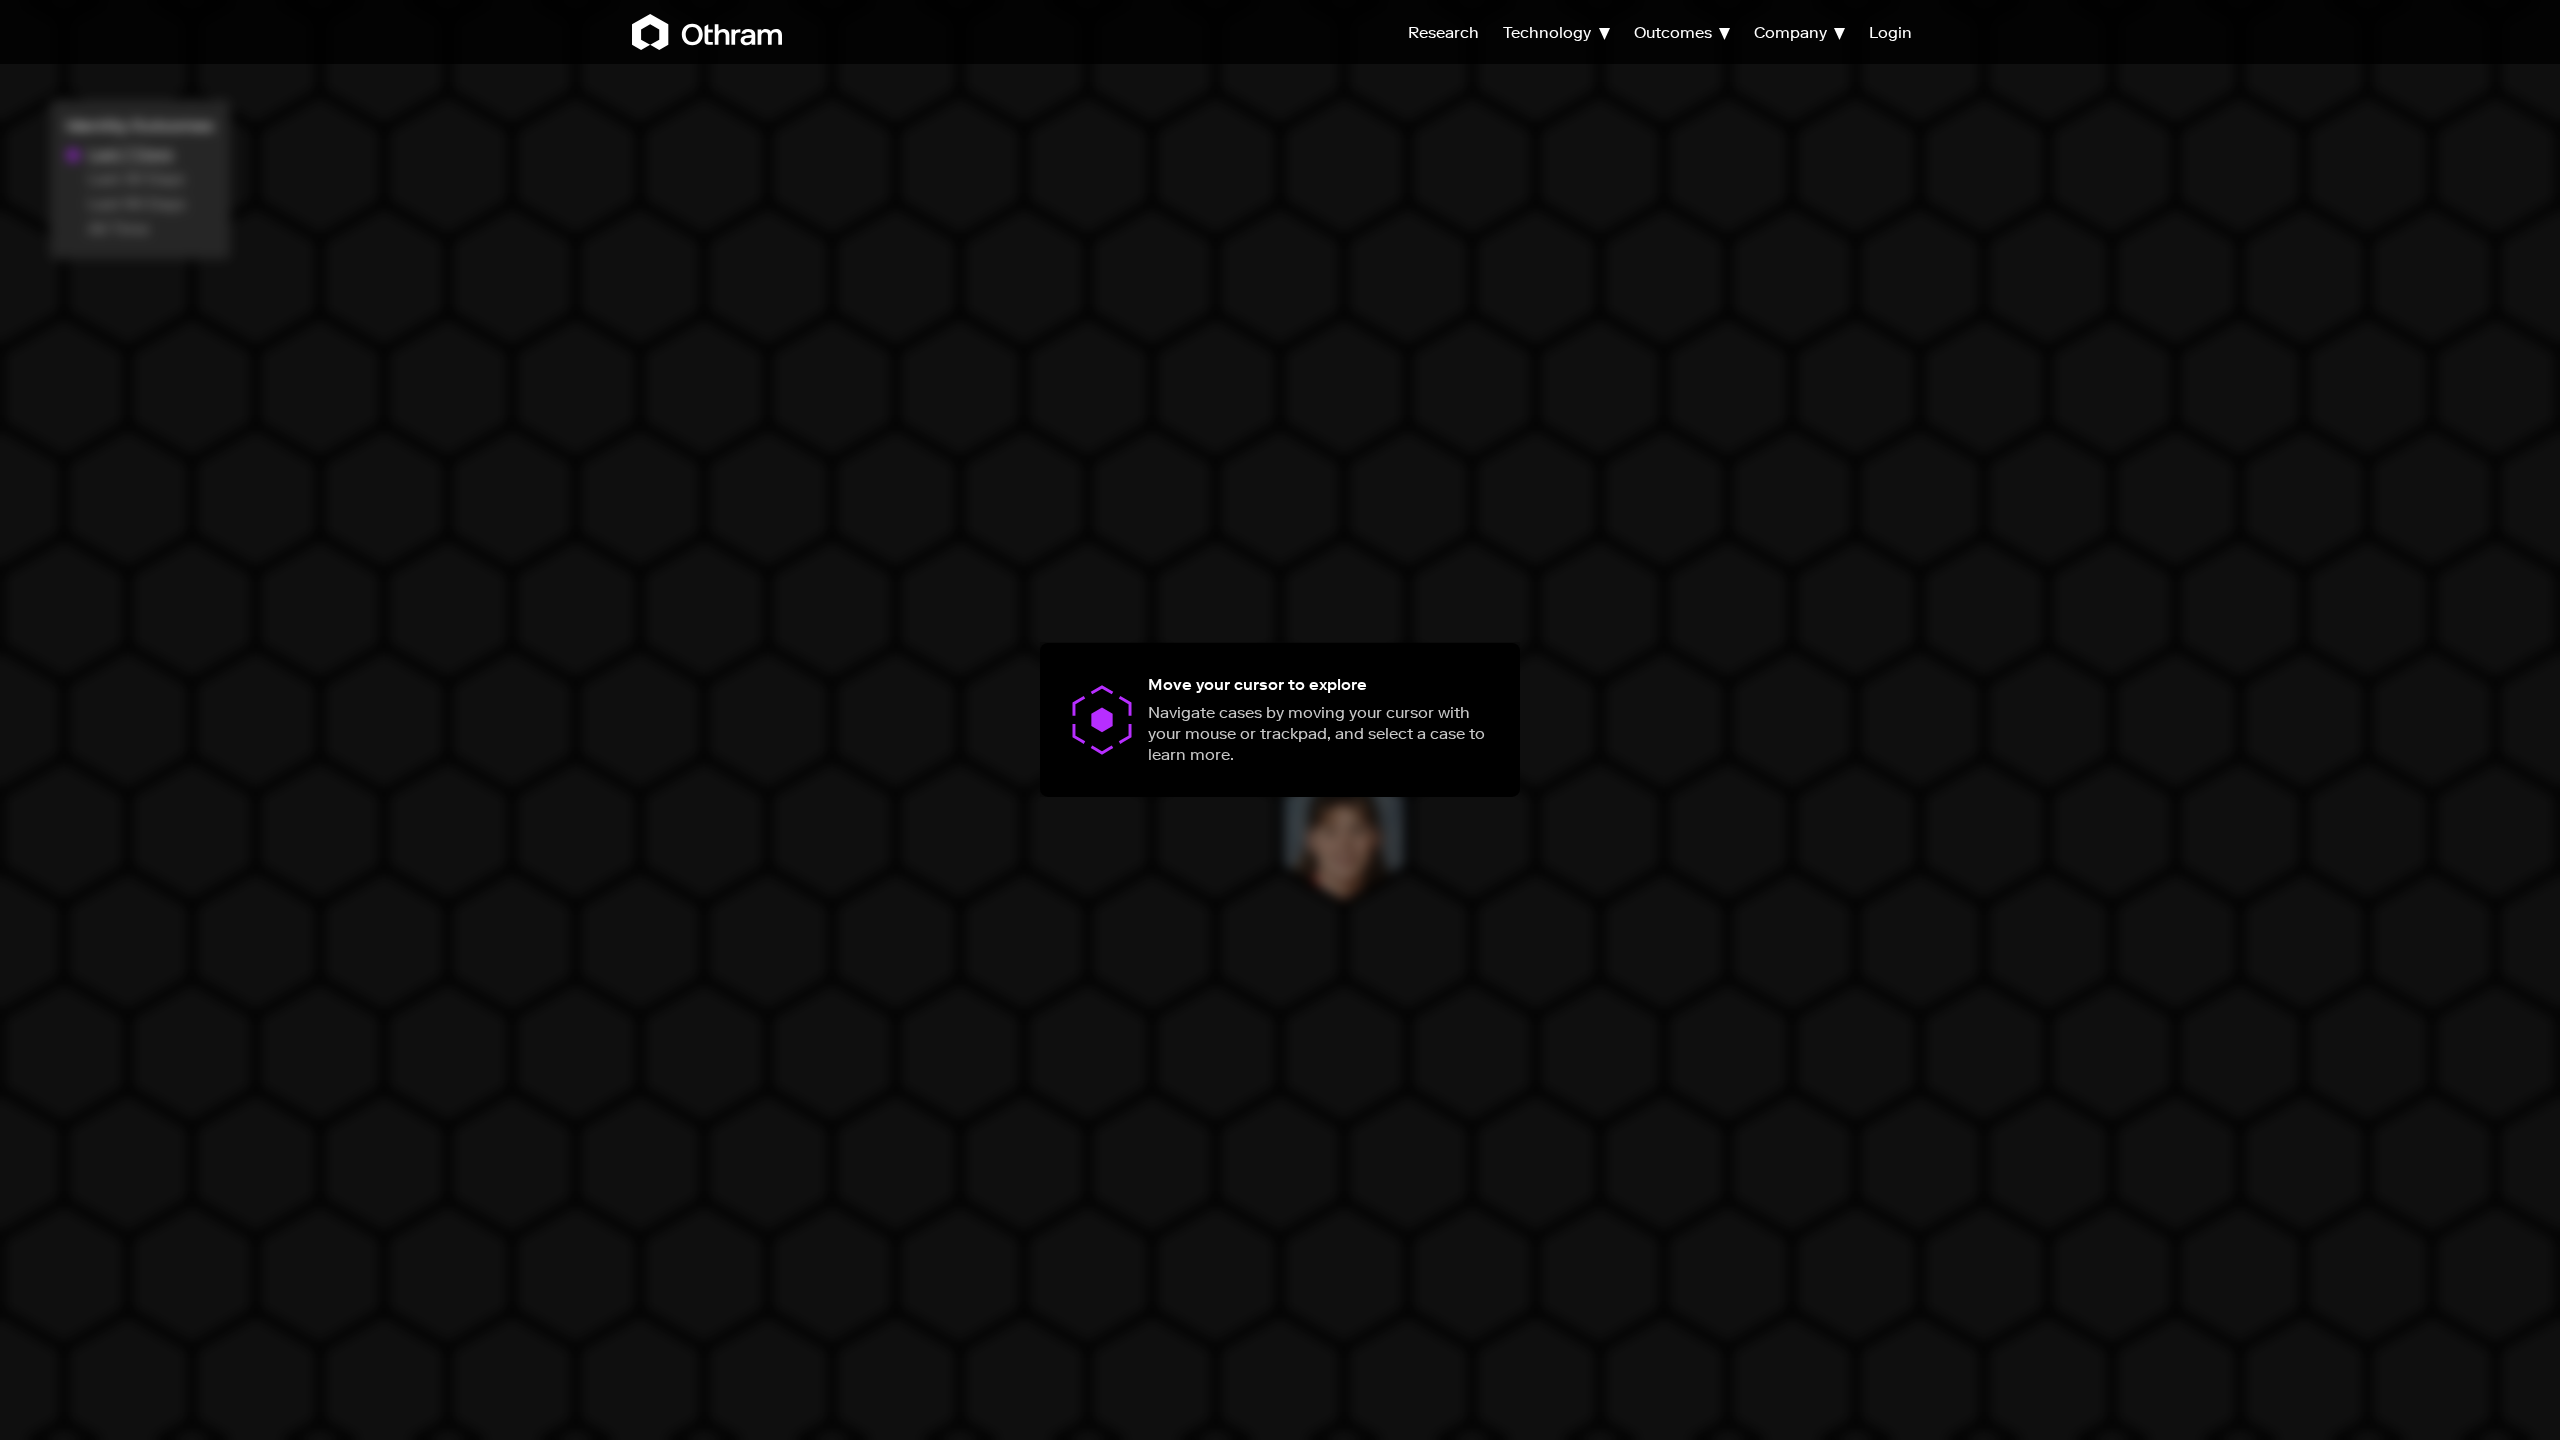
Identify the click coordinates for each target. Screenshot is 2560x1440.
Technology (1549, 32)
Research (1443, 32)
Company (1792, 32)
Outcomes (1675, 32)
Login (1890, 32)
